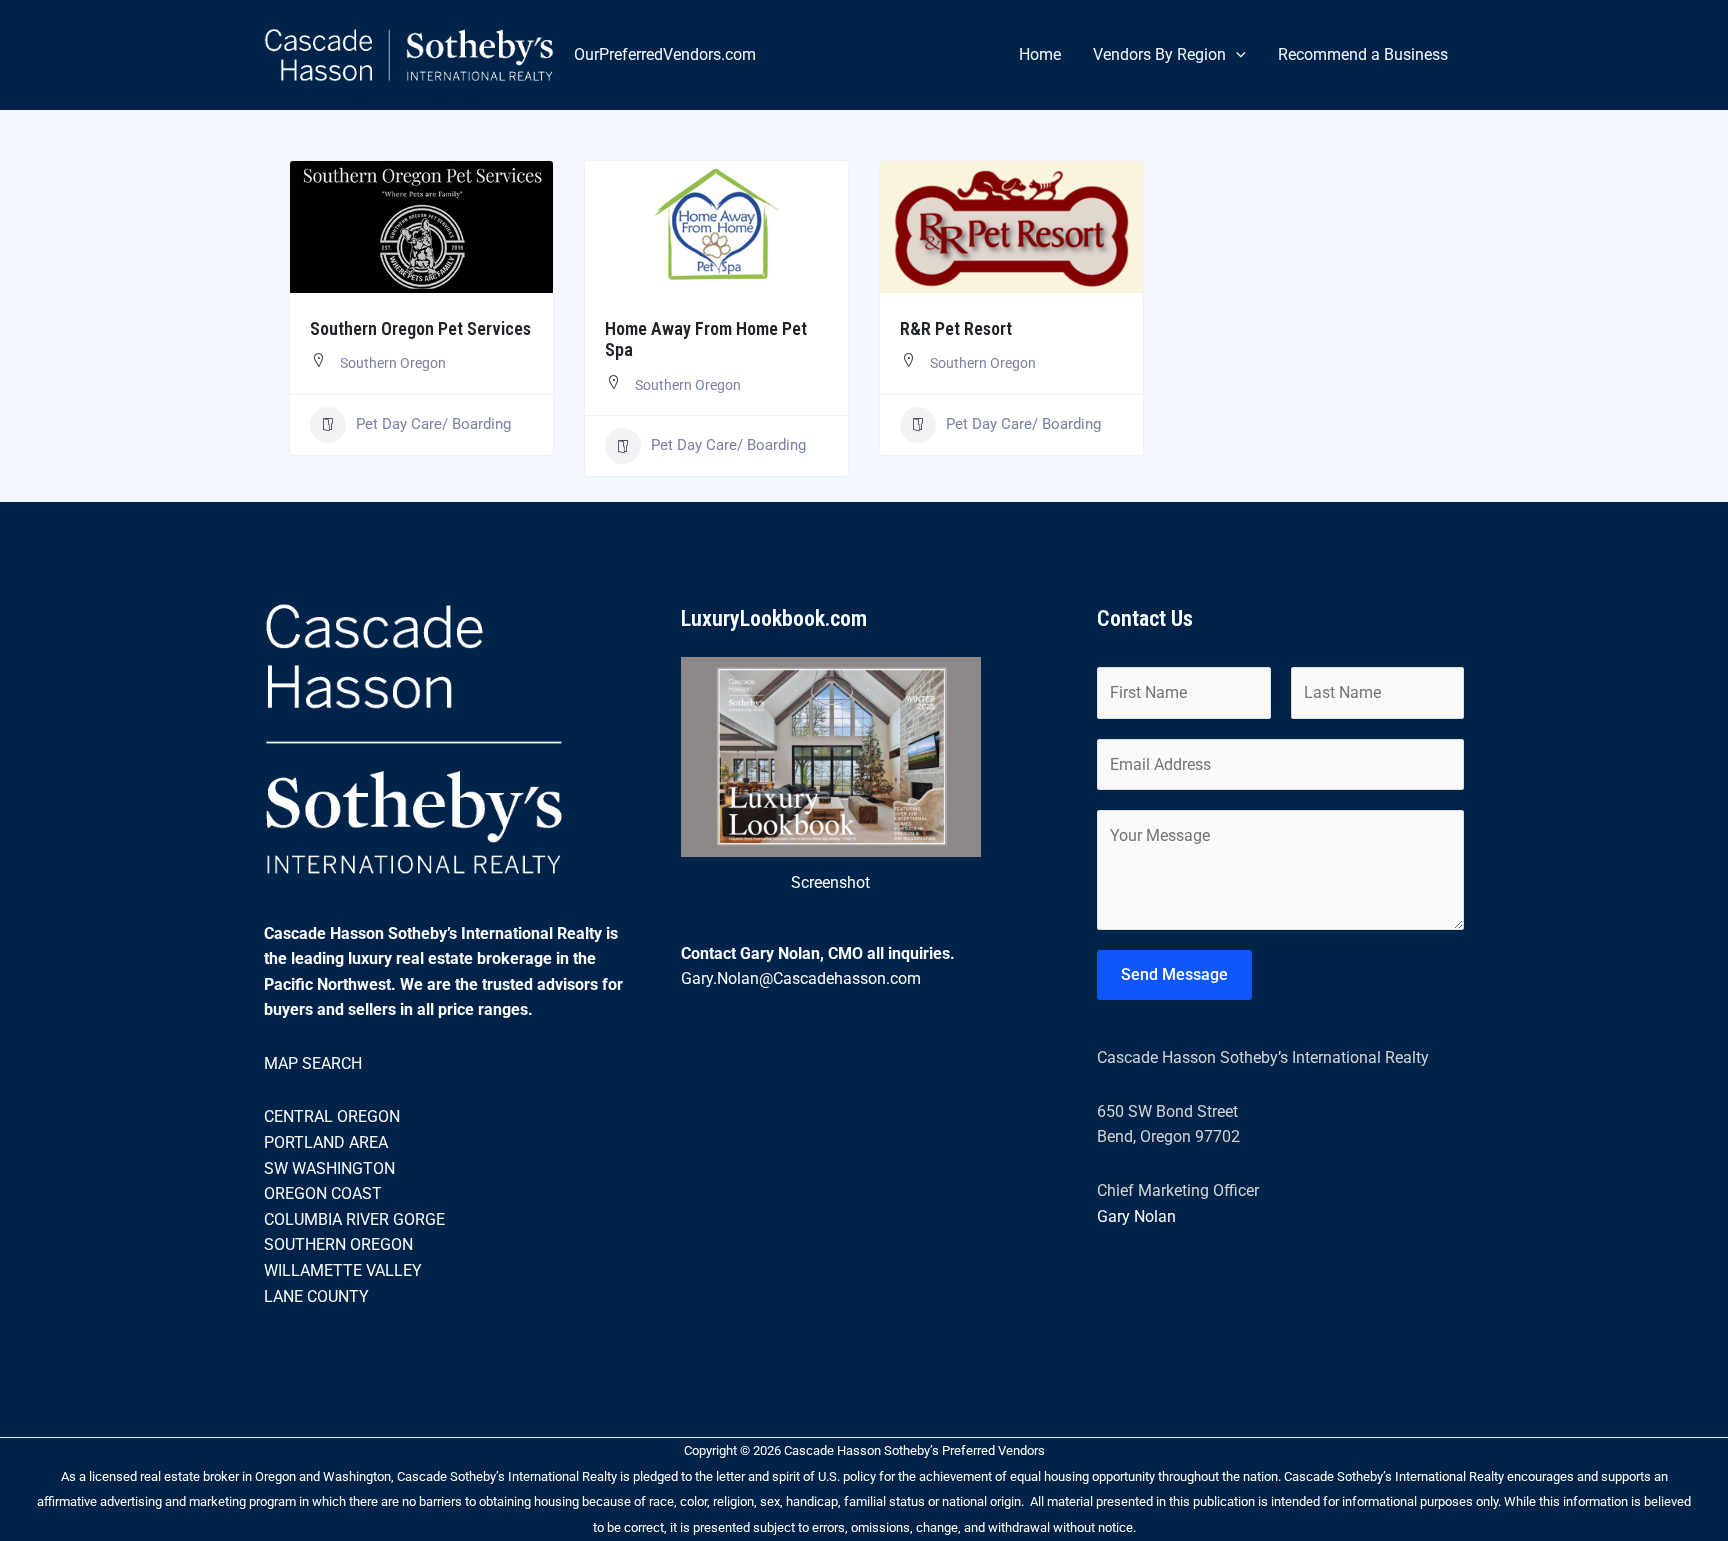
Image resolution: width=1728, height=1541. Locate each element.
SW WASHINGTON (329, 1168)
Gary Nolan (1136, 1216)
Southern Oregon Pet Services (420, 328)
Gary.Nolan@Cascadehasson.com (801, 978)
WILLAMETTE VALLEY (343, 1270)
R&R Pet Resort (956, 328)
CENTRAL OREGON (332, 1116)
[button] (1236, 55)
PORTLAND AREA (326, 1142)
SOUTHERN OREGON (338, 1244)
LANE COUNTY (316, 1296)
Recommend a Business (1363, 54)
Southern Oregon (393, 363)
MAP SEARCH (313, 1063)
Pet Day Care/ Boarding (433, 424)
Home (1040, 54)
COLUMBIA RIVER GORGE (354, 1219)
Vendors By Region (1159, 54)
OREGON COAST (323, 1193)
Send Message (1174, 974)
